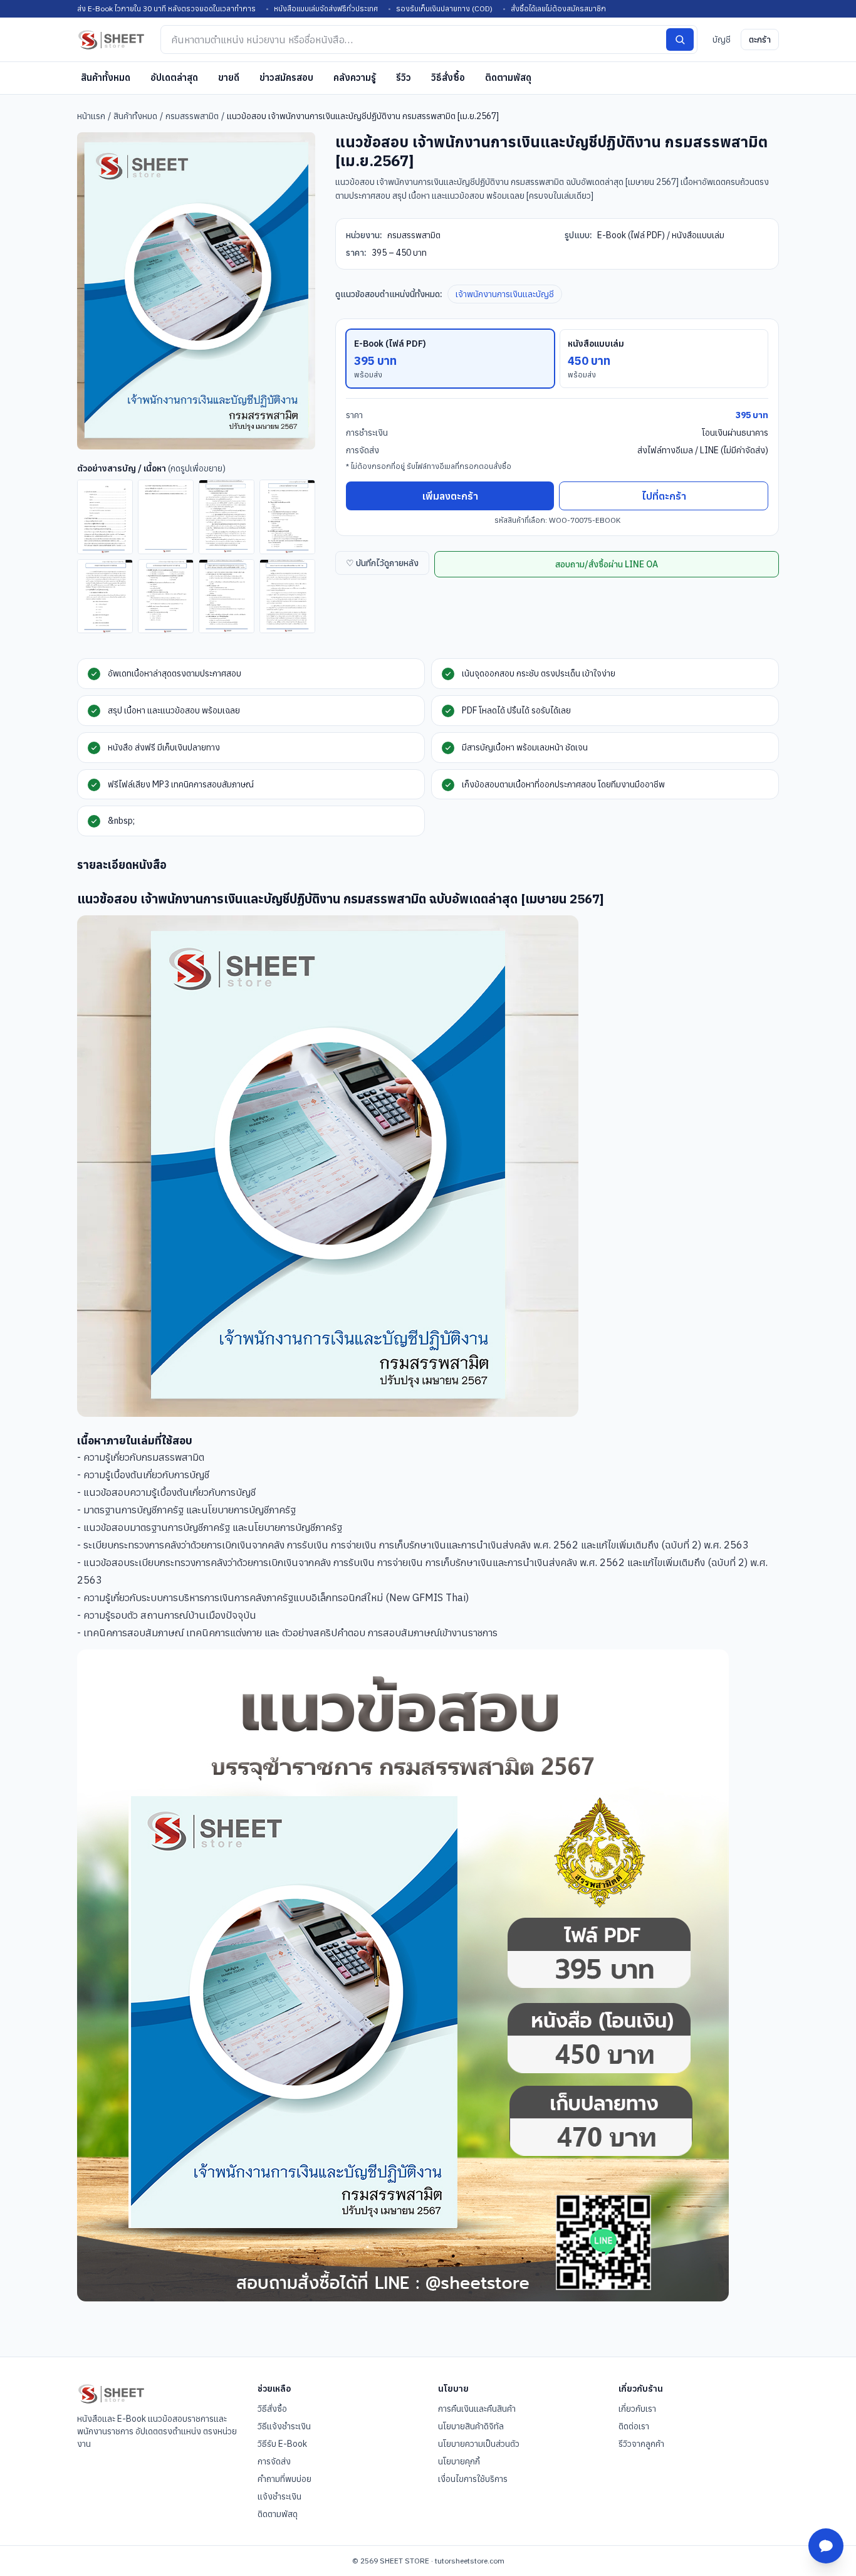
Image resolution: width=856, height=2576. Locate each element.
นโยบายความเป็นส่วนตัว (479, 2444)
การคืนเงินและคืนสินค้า (477, 2409)
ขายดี (229, 77)
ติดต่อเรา (634, 2426)
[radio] (450, 359)
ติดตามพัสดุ (508, 77)
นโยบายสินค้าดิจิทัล (471, 2426)
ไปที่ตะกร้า (664, 496)
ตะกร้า (760, 39)
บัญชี (722, 39)
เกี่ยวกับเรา (637, 2409)
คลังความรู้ (355, 77)
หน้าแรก (91, 116)
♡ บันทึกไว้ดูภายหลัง (382, 563)
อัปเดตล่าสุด (174, 77)
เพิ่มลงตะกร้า (450, 496)
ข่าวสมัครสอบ (286, 77)
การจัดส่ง (274, 2461)
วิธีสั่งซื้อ (448, 77)
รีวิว (404, 77)
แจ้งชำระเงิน (279, 2496)
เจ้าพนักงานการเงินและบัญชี (505, 294)
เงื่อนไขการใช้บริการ (473, 2479)
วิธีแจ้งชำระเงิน (284, 2426)
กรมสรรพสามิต (192, 116)
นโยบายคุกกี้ (459, 2461)
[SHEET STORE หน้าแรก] (111, 39)
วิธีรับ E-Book (282, 2444)
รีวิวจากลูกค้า (641, 2444)
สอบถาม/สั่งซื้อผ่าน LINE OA (607, 564)
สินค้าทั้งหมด (106, 77)
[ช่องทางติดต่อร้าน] (826, 2546)
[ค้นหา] (680, 39)
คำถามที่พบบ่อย (284, 2479)
